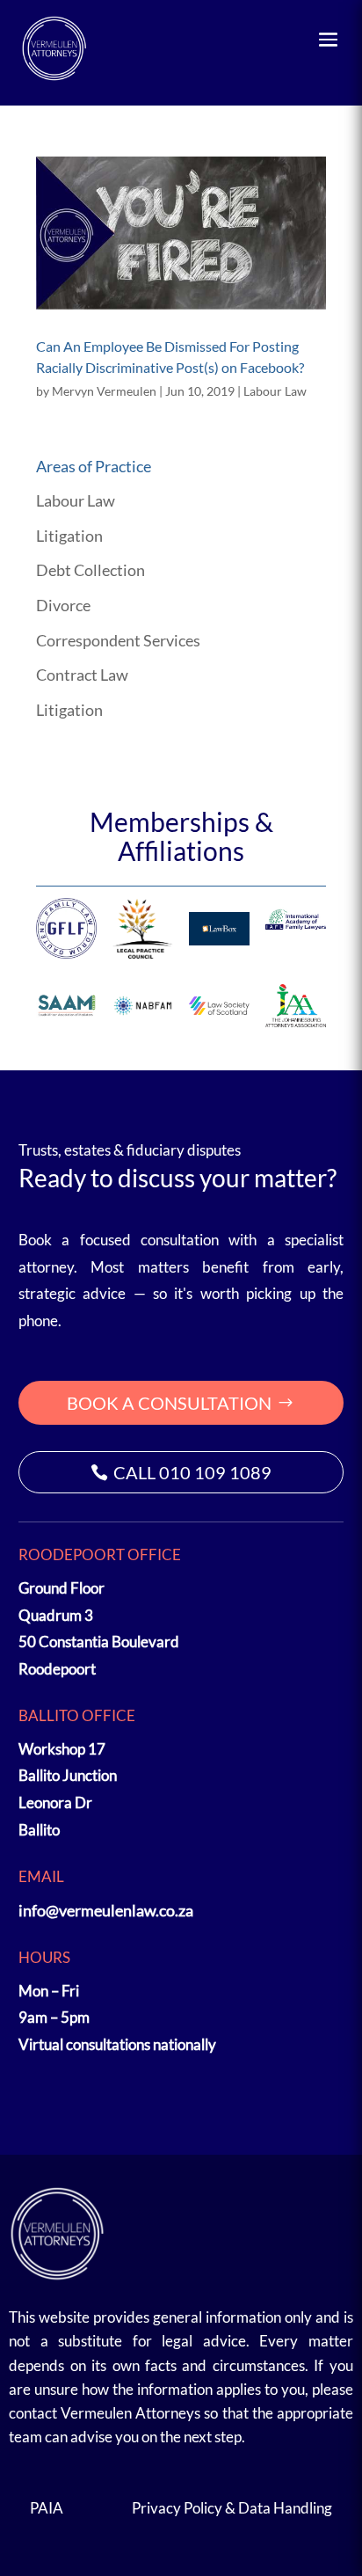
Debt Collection (90, 570)
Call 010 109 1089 (192, 1472)
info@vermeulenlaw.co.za (106, 1910)
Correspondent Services (118, 640)
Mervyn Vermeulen (104, 391)
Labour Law (275, 391)
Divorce (63, 605)
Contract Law (82, 675)
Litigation (69, 536)
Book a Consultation (169, 1403)
